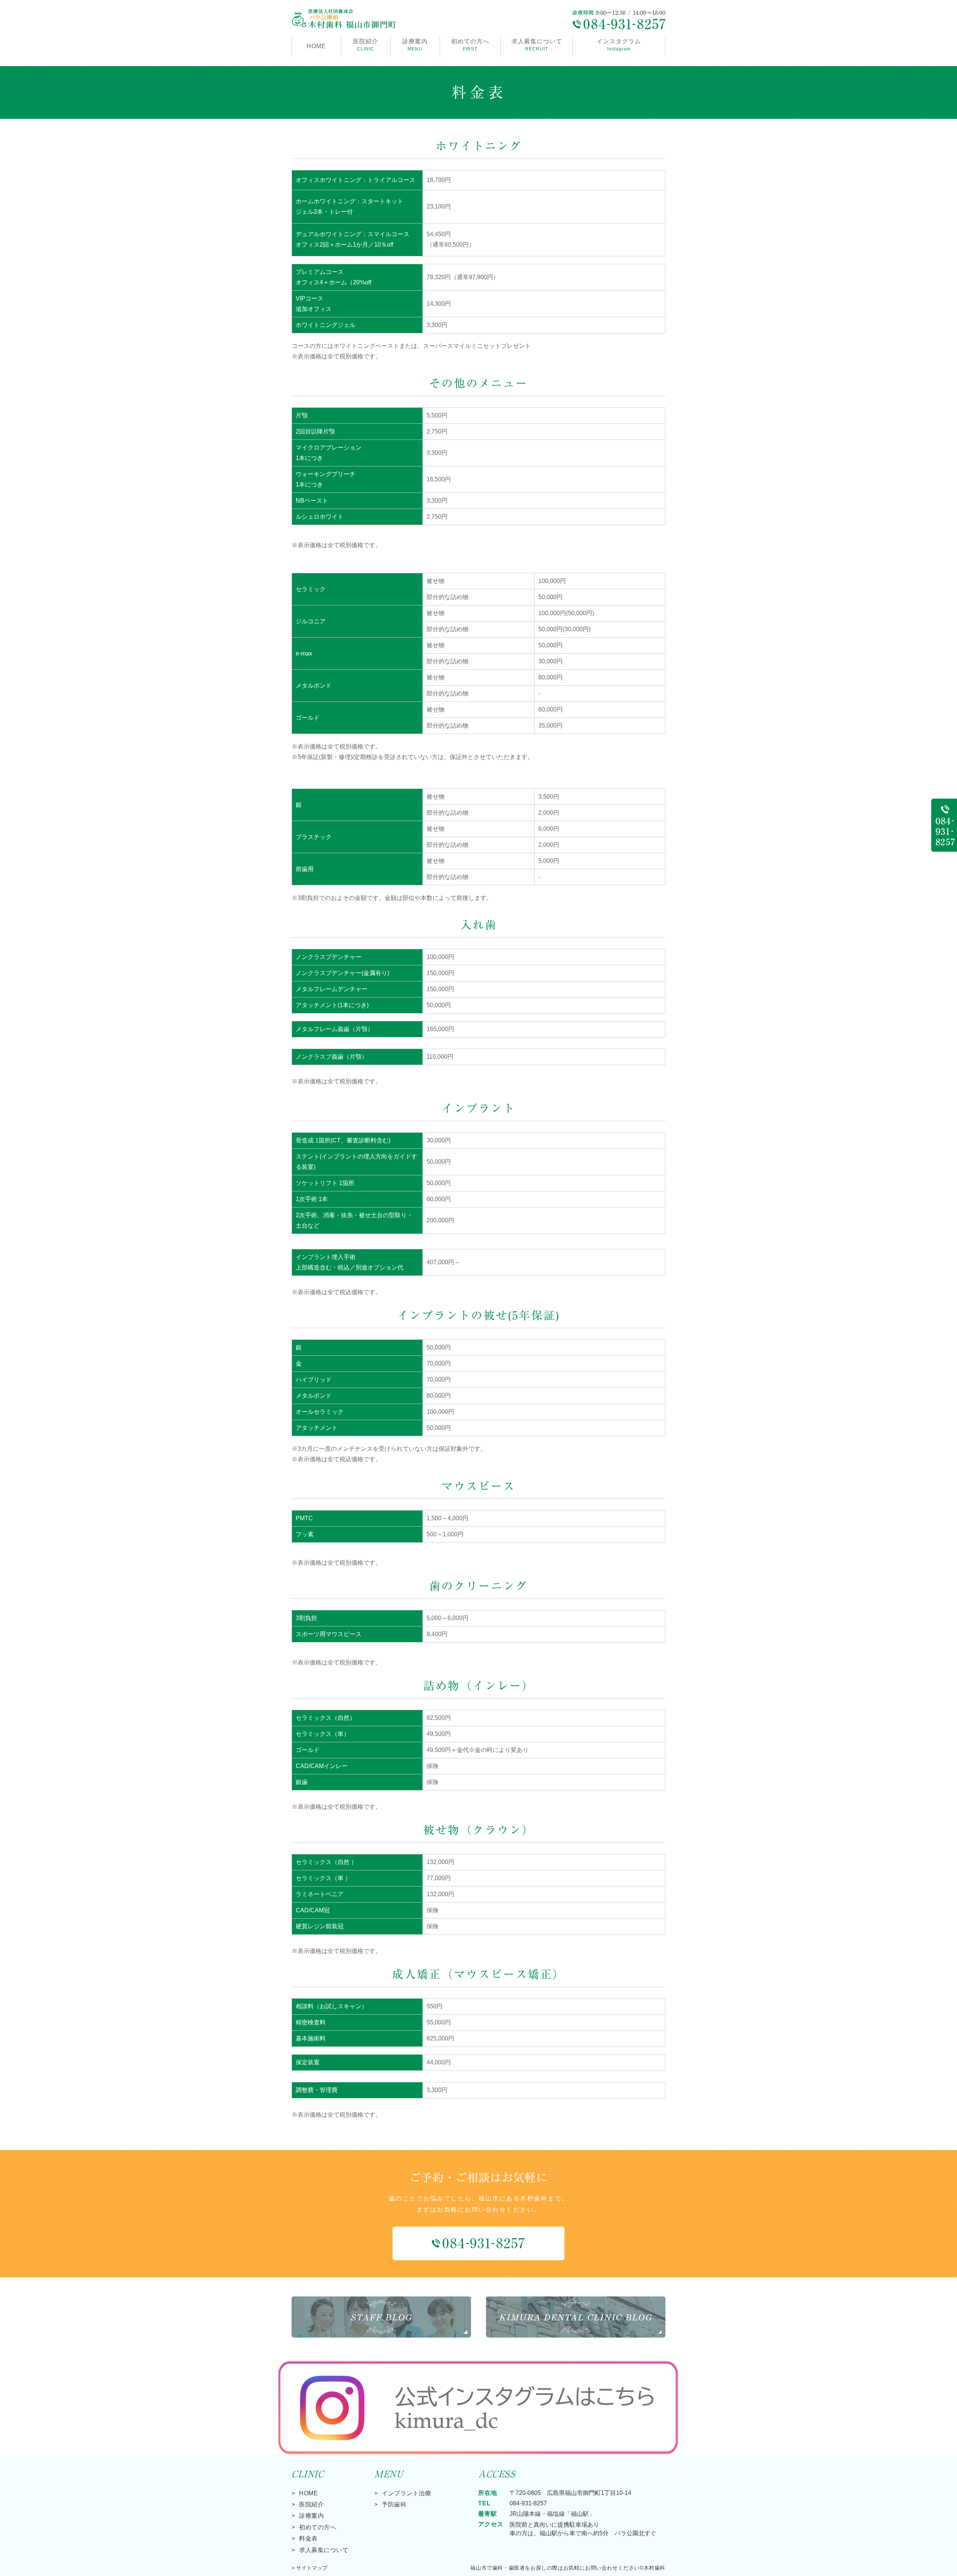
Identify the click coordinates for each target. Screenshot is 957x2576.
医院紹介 (311, 2504)
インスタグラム (619, 45)
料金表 (308, 2538)
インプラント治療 (406, 2493)
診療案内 (415, 45)
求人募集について (537, 45)
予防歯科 (394, 2504)
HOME (316, 46)
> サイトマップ (310, 2568)
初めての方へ (470, 45)
